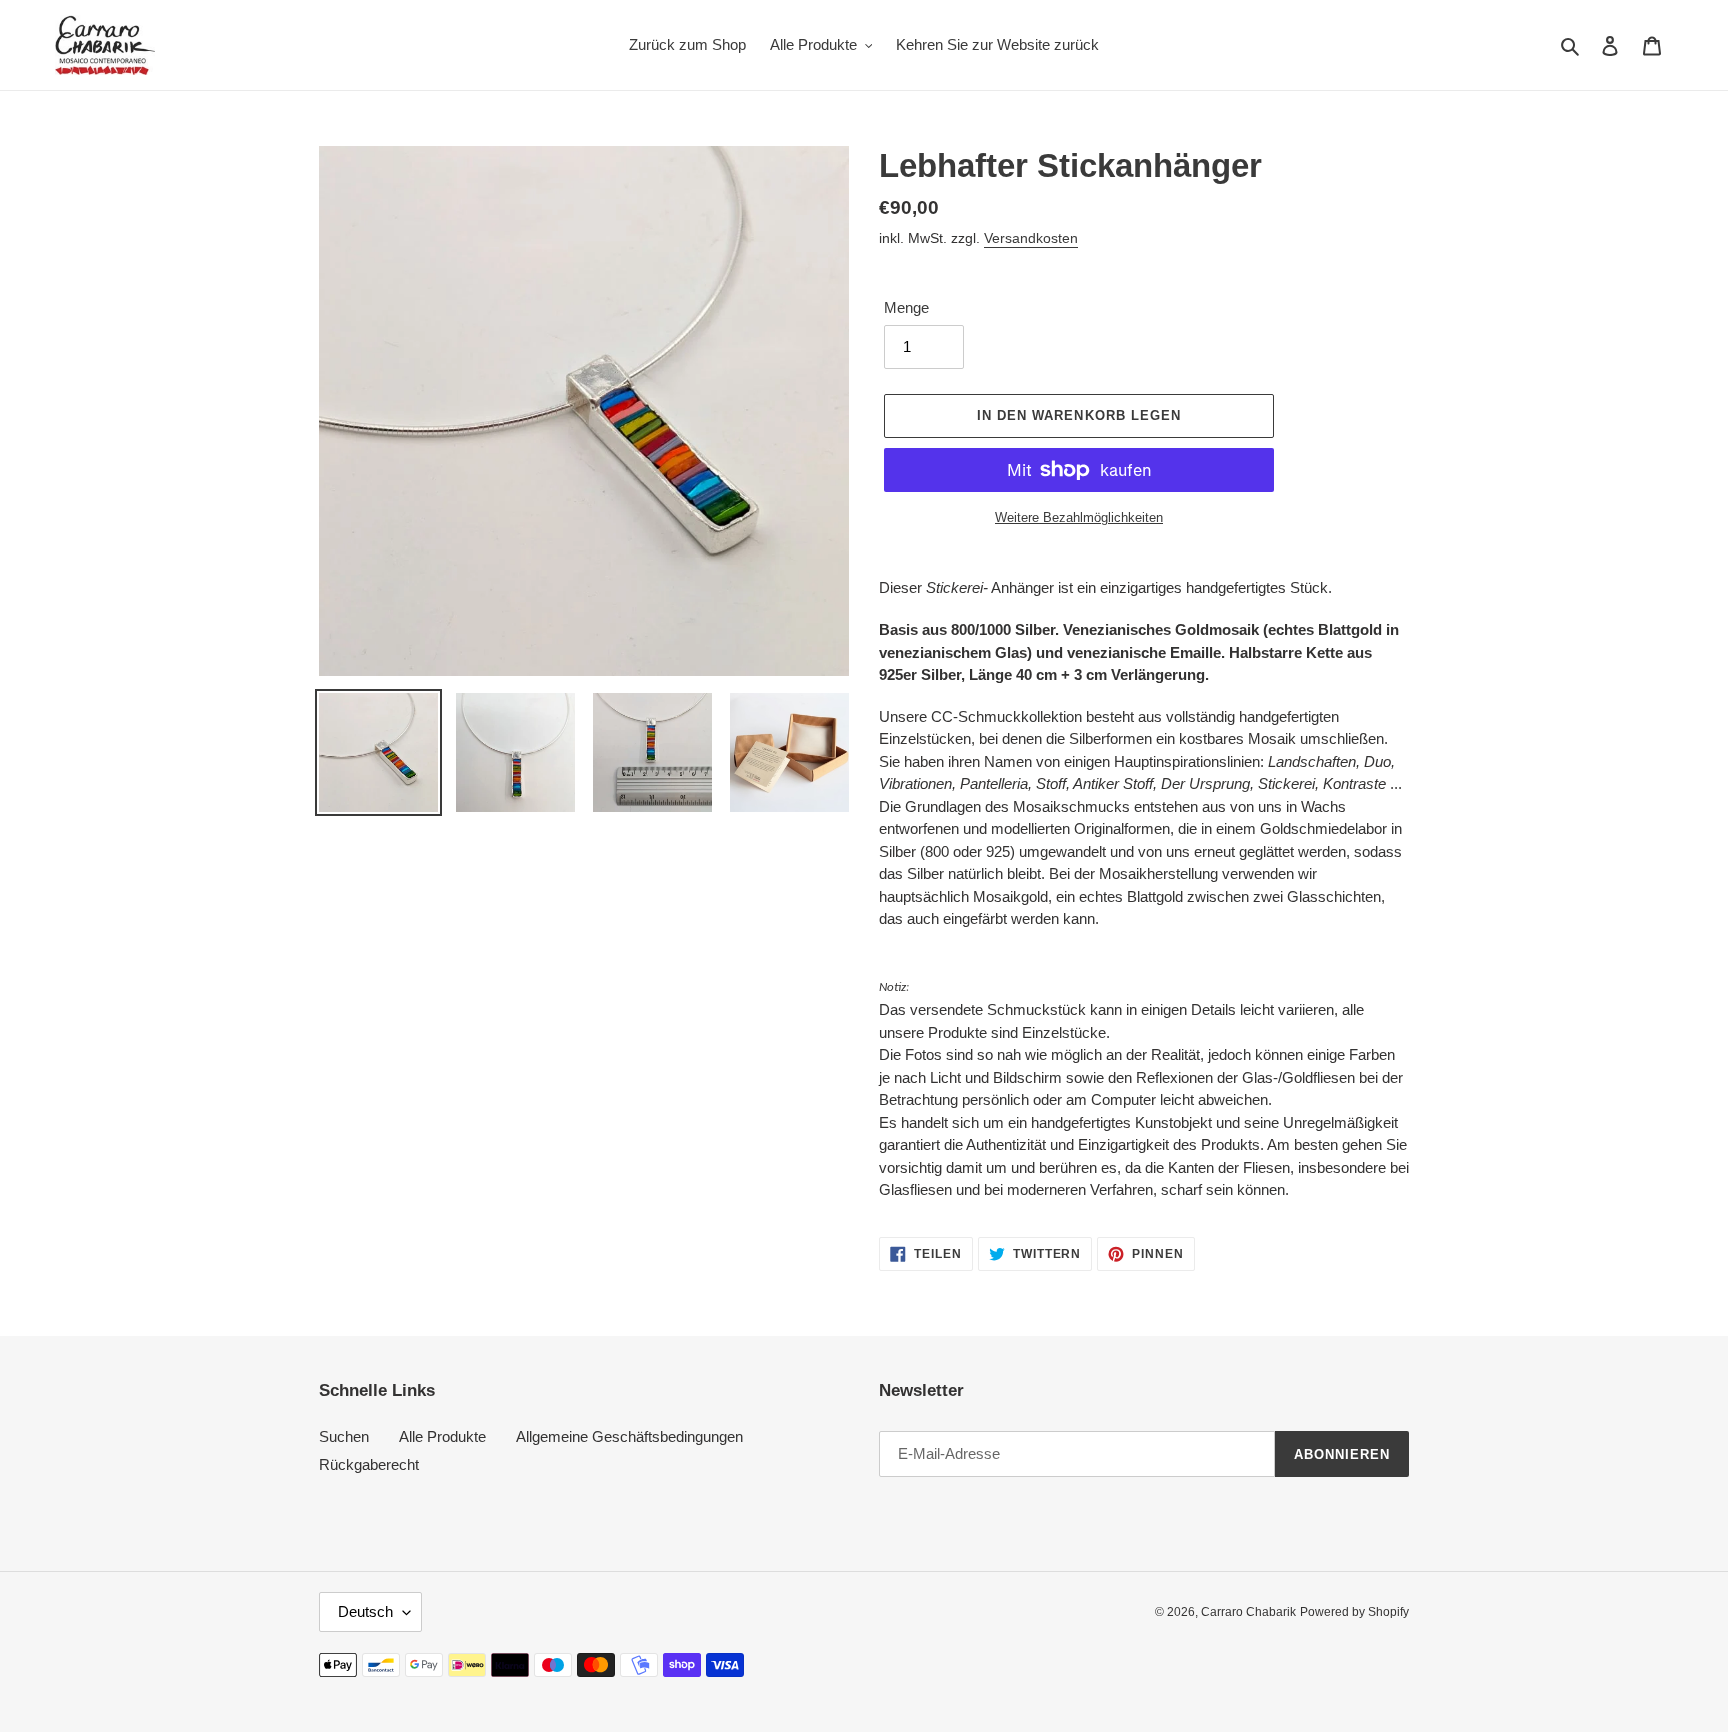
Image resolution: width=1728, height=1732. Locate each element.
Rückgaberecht (369, 1464)
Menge (906, 307)
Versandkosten (1031, 238)
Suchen (344, 1436)
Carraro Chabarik (1248, 1612)
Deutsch (365, 1611)
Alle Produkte (442, 1436)
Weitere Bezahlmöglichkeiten (1079, 517)
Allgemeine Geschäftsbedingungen (629, 1436)
